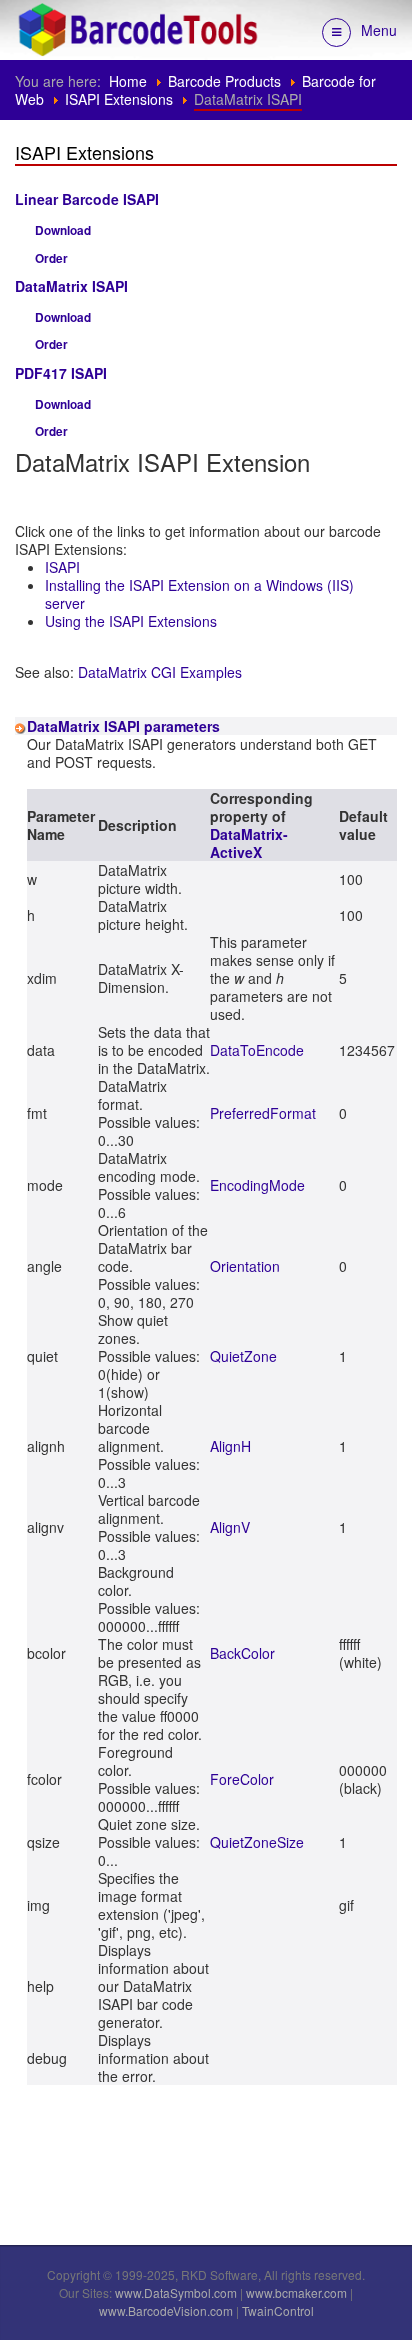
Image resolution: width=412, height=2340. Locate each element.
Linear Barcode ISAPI (87, 199)
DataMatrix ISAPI (71, 286)
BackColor (242, 1653)
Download (63, 230)
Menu (379, 30)
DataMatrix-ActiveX (249, 843)
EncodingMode (257, 1185)
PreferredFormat (263, 1113)
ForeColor (242, 1779)
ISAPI (62, 567)
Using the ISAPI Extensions (131, 621)
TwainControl (278, 2310)
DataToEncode (257, 1050)
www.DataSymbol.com (176, 2292)
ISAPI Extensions (119, 99)
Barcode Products (224, 81)
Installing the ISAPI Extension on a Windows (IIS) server (199, 594)
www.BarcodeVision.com (166, 2310)
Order (51, 258)
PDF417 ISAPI (61, 373)
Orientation (245, 1266)
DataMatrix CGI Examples (160, 672)
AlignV (230, 1527)
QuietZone (243, 1356)
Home (128, 81)
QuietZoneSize (257, 1842)
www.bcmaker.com (296, 2292)
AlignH (230, 1446)
